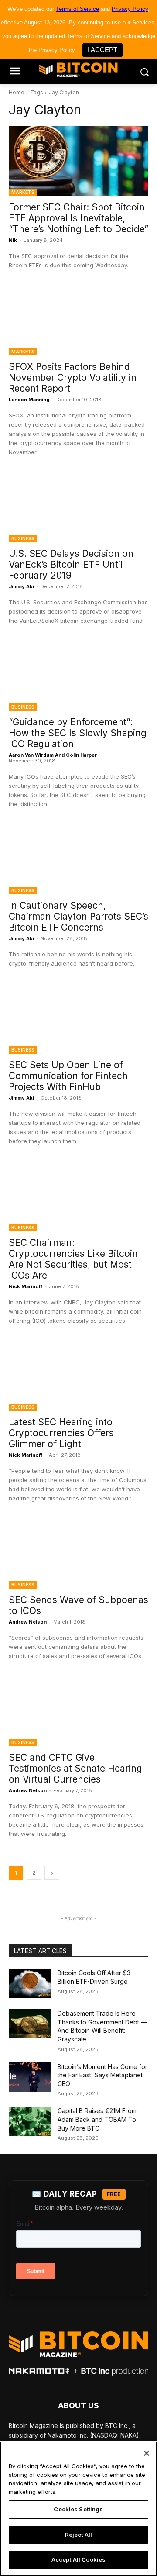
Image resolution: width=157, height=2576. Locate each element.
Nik (13, 240)
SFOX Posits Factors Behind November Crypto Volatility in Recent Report (73, 378)
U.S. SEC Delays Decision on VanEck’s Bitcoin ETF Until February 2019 (71, 564)
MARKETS (23, 192)
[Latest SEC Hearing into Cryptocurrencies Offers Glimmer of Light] (78, 1376)
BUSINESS (23, 538)
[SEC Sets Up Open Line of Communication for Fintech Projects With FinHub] (78, 1019)
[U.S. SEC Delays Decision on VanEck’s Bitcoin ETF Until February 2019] (78, 507)
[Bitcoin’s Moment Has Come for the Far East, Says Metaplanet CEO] (30, 2077)
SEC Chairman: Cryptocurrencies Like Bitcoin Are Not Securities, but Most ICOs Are (73, 1259)
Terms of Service (77, 9)
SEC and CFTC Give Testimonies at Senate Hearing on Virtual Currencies (75, 1768)
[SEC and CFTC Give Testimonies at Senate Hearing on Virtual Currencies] (78, 1711)
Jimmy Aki (21, 586)
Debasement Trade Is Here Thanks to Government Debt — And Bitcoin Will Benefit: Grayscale (102, 2026)
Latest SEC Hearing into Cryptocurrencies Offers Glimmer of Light (61, 1433)
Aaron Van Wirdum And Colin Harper (53, 755)
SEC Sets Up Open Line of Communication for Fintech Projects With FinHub (68, 1076)
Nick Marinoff (26, 1286)
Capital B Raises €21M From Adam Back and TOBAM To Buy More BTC (97, 2119)
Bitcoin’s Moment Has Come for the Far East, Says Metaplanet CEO (102, 2075)
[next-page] (52, 1873)
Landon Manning (29, 400)
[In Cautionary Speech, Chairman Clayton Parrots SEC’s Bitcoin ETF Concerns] (78, 859)
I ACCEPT (102, 50)
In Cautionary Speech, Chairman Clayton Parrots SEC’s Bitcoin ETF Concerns (78, 916)
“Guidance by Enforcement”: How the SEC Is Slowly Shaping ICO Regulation (78, 733)
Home (17, 92)
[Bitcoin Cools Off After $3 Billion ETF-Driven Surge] (30, 1983)
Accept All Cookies (78, 2559)
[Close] (147, 2453)
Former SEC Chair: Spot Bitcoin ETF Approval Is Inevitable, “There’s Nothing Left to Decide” (78, 218)
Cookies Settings (78, 2509)
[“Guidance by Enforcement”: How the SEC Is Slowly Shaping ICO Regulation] (78, 676)
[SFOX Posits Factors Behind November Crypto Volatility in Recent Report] (78, 321)
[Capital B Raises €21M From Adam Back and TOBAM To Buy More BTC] (30, 2121)
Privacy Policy (130, 9)
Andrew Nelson (28, 1622)
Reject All (78, 2535)
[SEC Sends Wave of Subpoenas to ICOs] (78, 1554)
